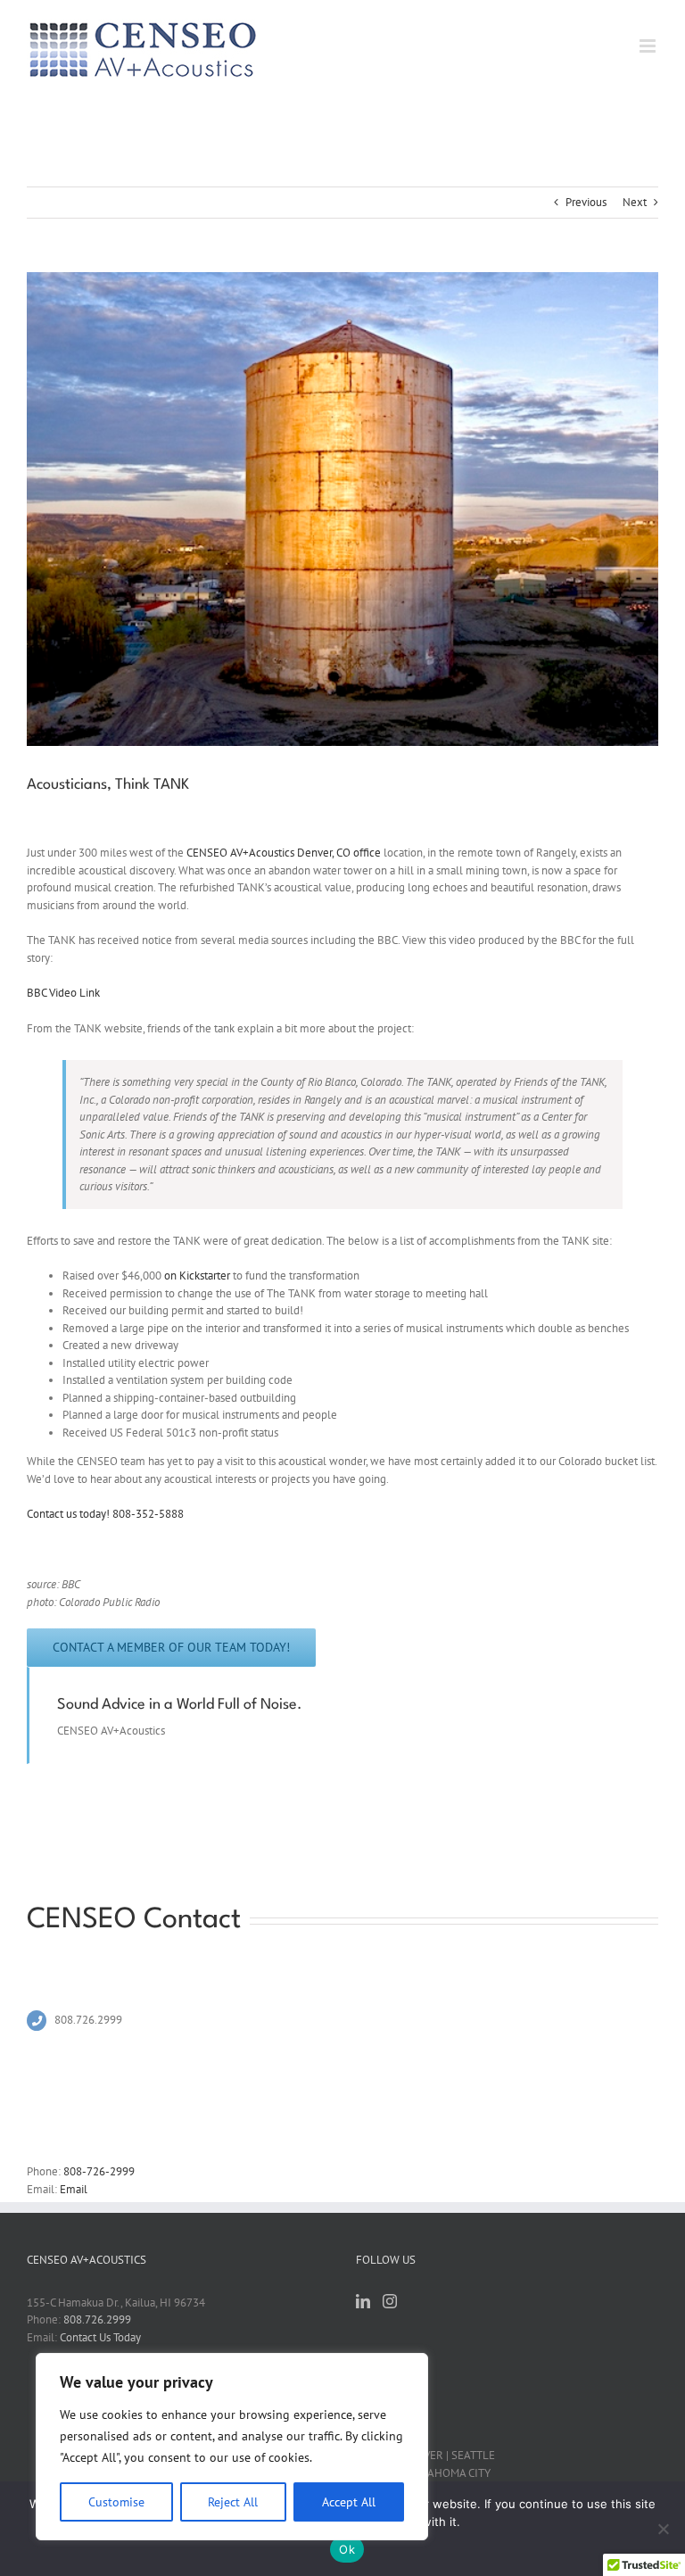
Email (74, 2189)
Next (635, 202)
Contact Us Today (100, 2337)
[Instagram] (390, 2301)
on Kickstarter (197, 1276)
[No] (663, 2529)
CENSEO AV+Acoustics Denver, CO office (284, 853)
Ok (347, 2549)
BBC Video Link (63, 993)
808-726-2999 (99, 2171)
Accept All (349, 2502)
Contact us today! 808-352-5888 (105, 1514)
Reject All (233, 2502)
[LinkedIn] (363, 2301)
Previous (586, 202)
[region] (232, 2447)
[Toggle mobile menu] (649, 46)
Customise (116, 2502)
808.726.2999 (97, 2319)
